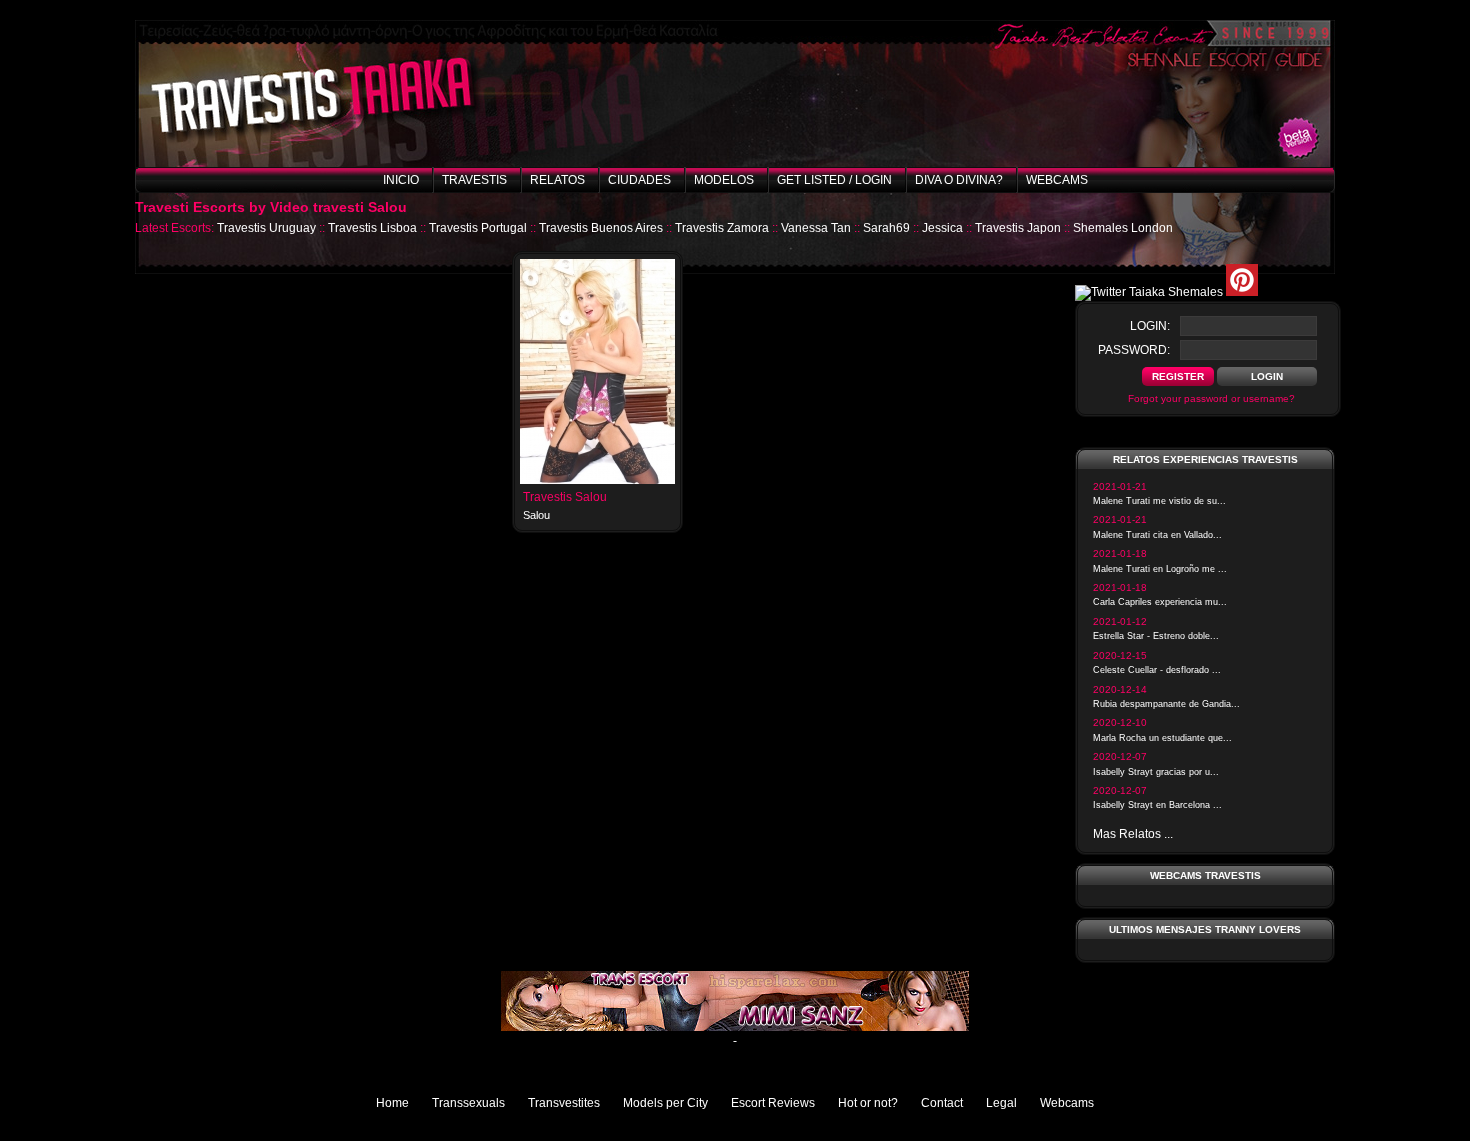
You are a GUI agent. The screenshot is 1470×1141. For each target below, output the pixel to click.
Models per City (665, 1103)
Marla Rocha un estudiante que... (1162, 738)
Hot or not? (868, 1103)
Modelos (724, 180)
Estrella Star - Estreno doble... (1156, 636)
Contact (942, 1103)
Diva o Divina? (959, 180)
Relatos (557, 180)
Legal (1001, 1103)
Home (392, 1103)
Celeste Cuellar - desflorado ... (1157, 670)
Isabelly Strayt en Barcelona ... (1157, 805)
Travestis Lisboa (372, 228)
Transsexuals (468, 1103)
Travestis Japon (1018, 228)
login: (1150, 326)
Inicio (401, 180)
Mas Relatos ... (1133, 834)
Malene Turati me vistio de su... (1159, 501)
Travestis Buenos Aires (601, 228)
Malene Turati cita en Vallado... (1157, 535)
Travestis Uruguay (266, 228)
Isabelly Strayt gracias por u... (1156, 772)
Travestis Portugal (478, 228)
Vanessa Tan (816, 228)
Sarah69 (886, 228)
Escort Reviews (773, 1103)
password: (1134, 350)
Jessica (942, 228)
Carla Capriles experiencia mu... (1160, 602)
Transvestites (564, 1103)
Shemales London (1123, 228)
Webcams (1057, 180)
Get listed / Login (834, 180)
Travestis (474, 180)
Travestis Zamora (722, 228)
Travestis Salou (565, 497)
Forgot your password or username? (1211, 398)
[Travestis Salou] (597, 480)
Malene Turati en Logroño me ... (1160, 569)
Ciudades (639, 180)
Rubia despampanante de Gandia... (1166, 704)
